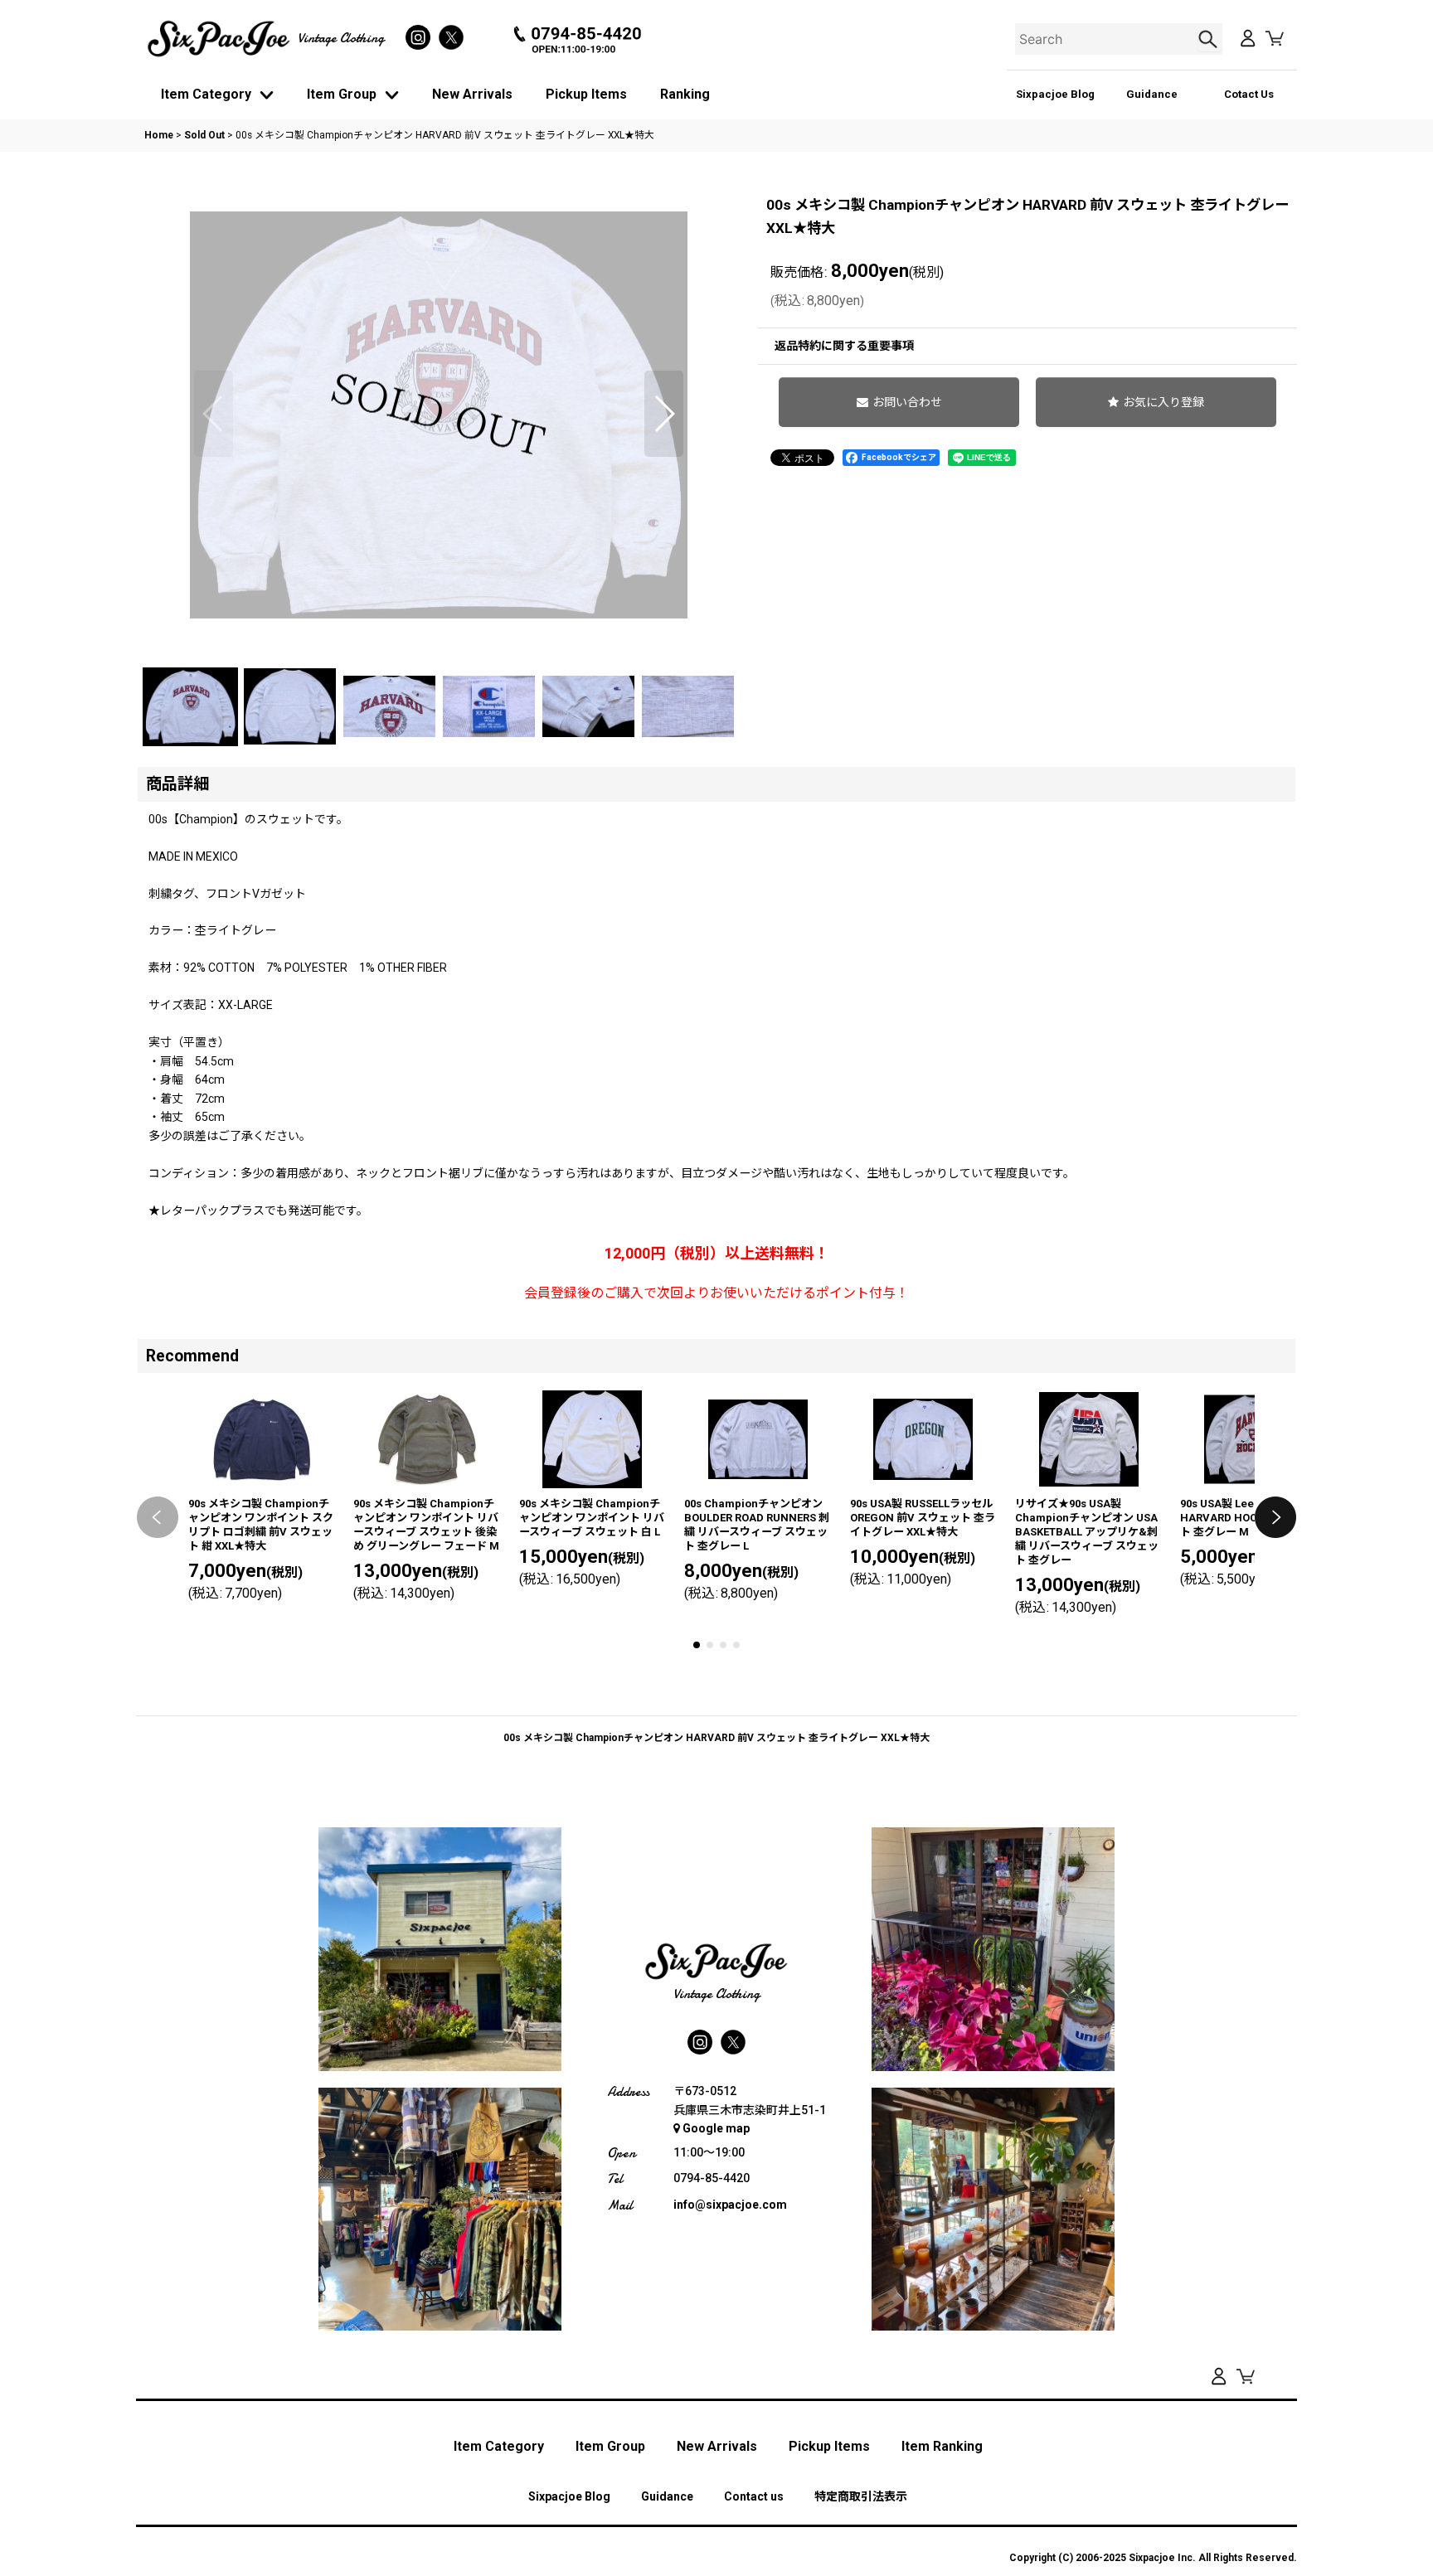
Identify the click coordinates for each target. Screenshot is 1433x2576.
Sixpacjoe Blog (1055, 94)
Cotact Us (1249, 94)
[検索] (1210, 39)
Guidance (1152, 94)
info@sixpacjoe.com (730, 2205)
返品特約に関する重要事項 (844, 346)
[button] (214, 414)
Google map (716, 2128)
